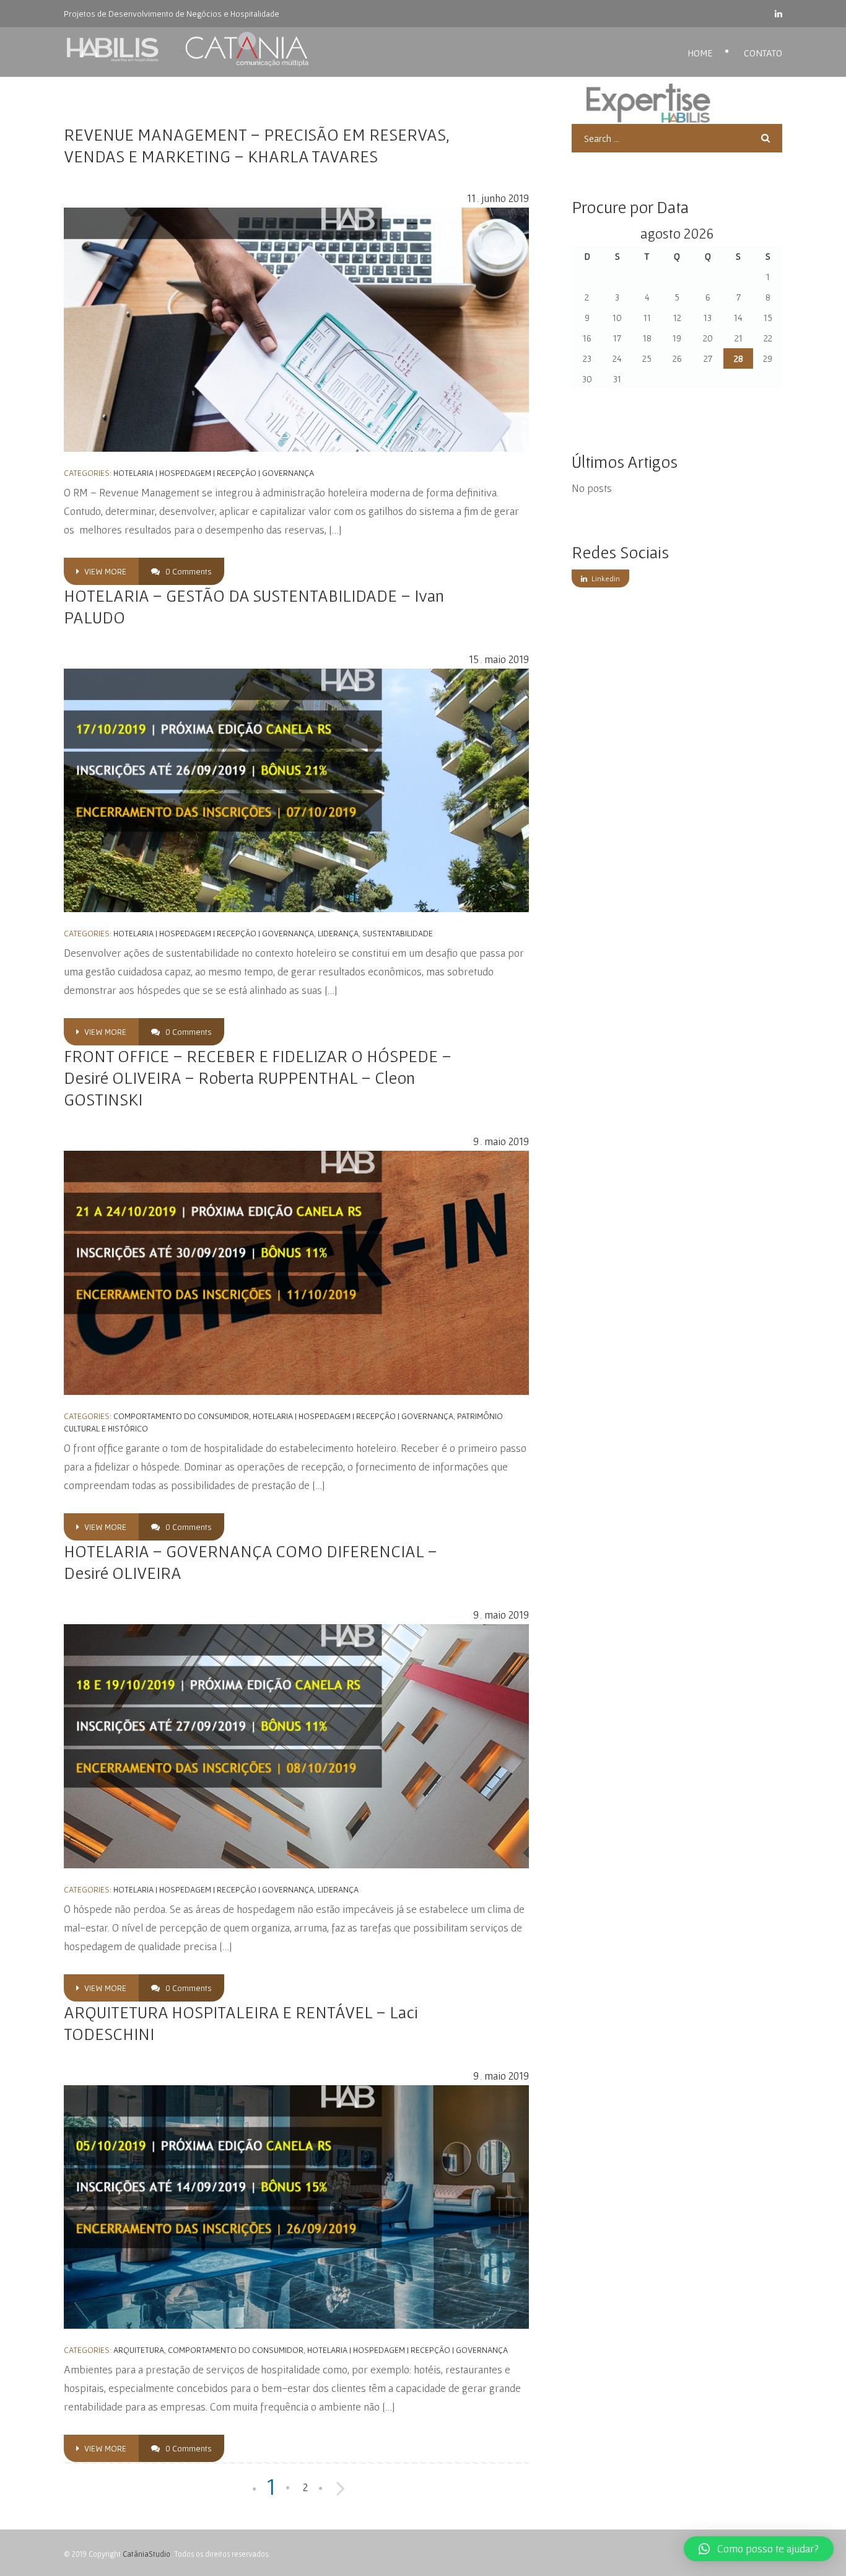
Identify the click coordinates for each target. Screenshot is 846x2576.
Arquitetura (139, 2350)
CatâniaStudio (146, 2554)
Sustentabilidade (398, 933)
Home (700, 53)
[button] (759, 2549)
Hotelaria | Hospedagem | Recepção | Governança (214, 473)
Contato (763, 53)
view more (104, 571)
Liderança (338, 933)
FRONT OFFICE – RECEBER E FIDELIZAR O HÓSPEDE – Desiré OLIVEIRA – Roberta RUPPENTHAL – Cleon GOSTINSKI (258, 1078)
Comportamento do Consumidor (181, 1416)
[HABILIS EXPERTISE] (192, 50)
